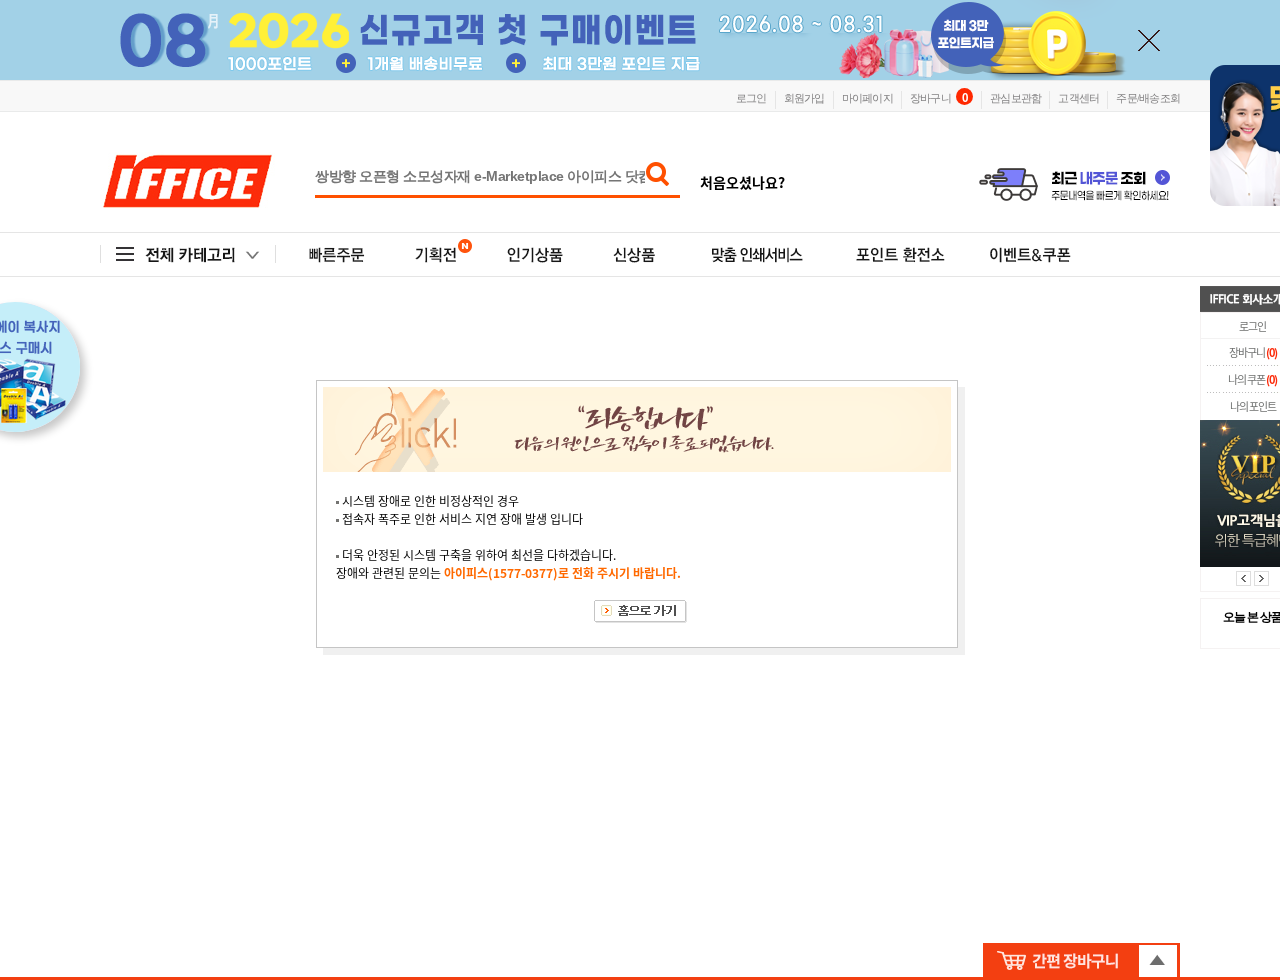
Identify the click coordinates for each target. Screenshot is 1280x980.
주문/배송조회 (1148, 97)
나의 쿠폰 (1252, 379)
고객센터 (1078, 97)
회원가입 (804, 97)
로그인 (751, 97)
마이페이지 (867, 97)
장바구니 (938, 96)
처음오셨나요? (742, 182)
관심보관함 (1015, 97)
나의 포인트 (1253, 406)
